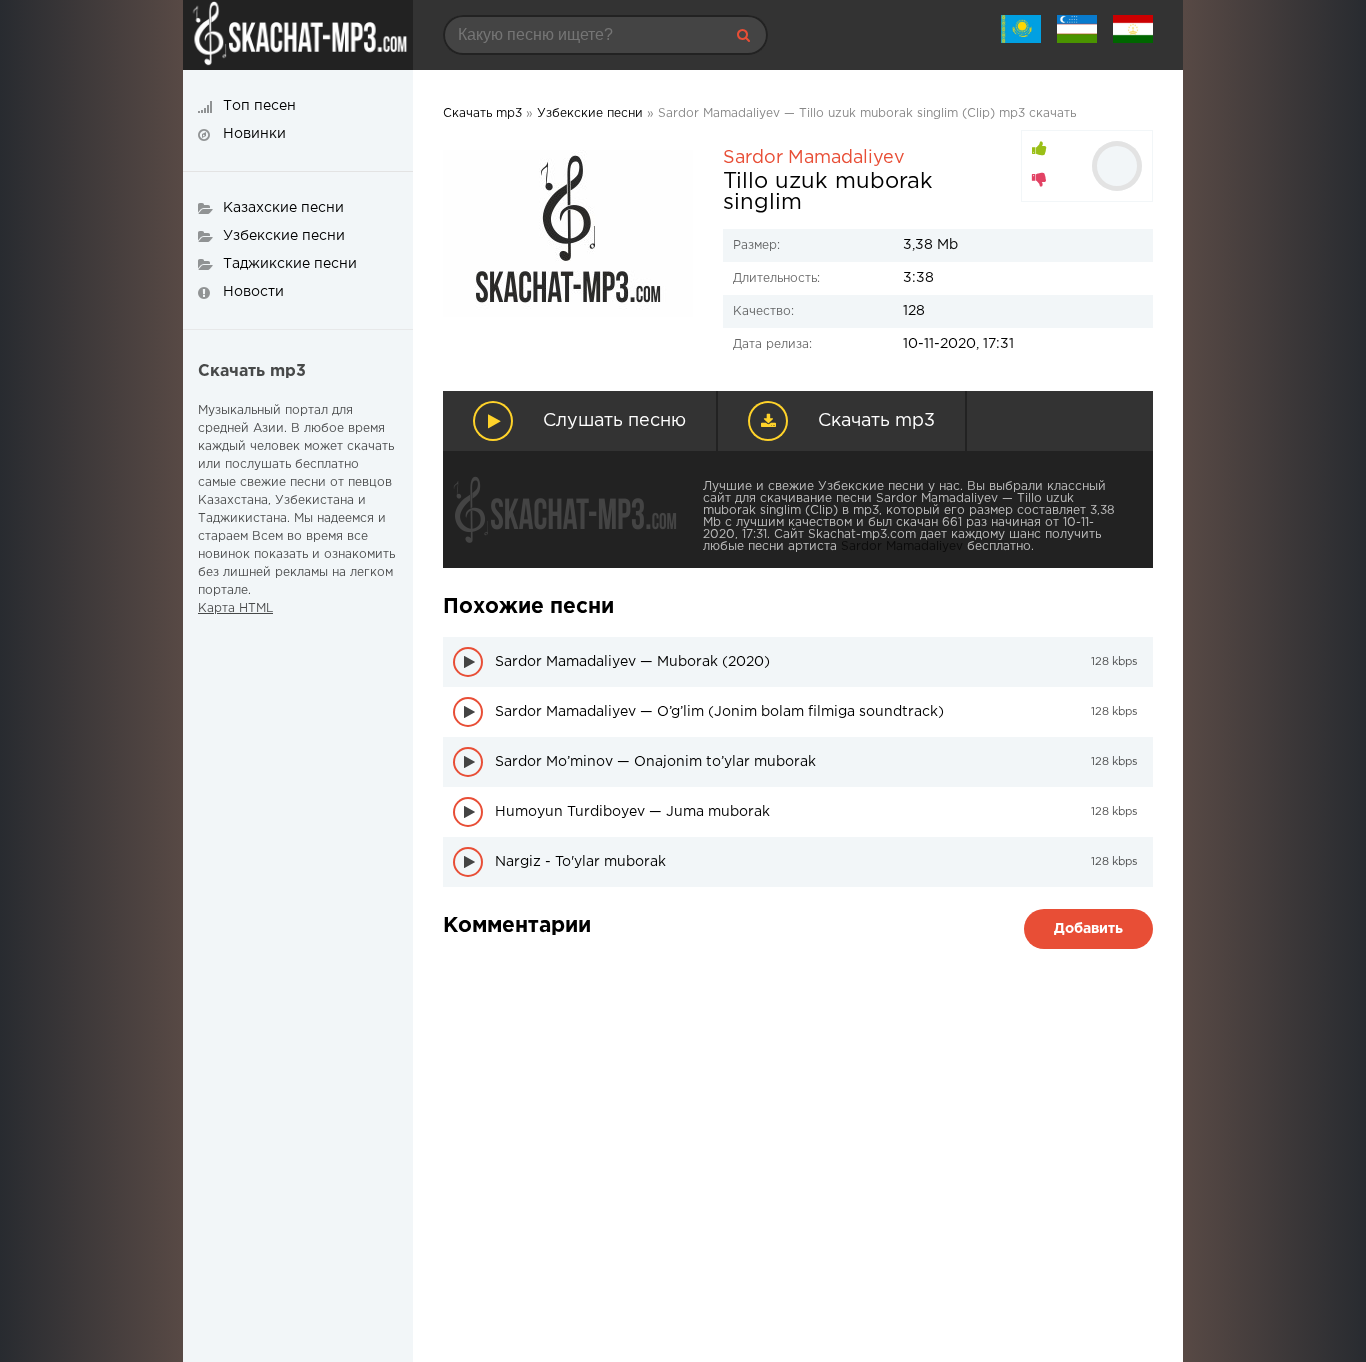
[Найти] (743, 35)
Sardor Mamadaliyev (814, 158)
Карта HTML (235, 608)
